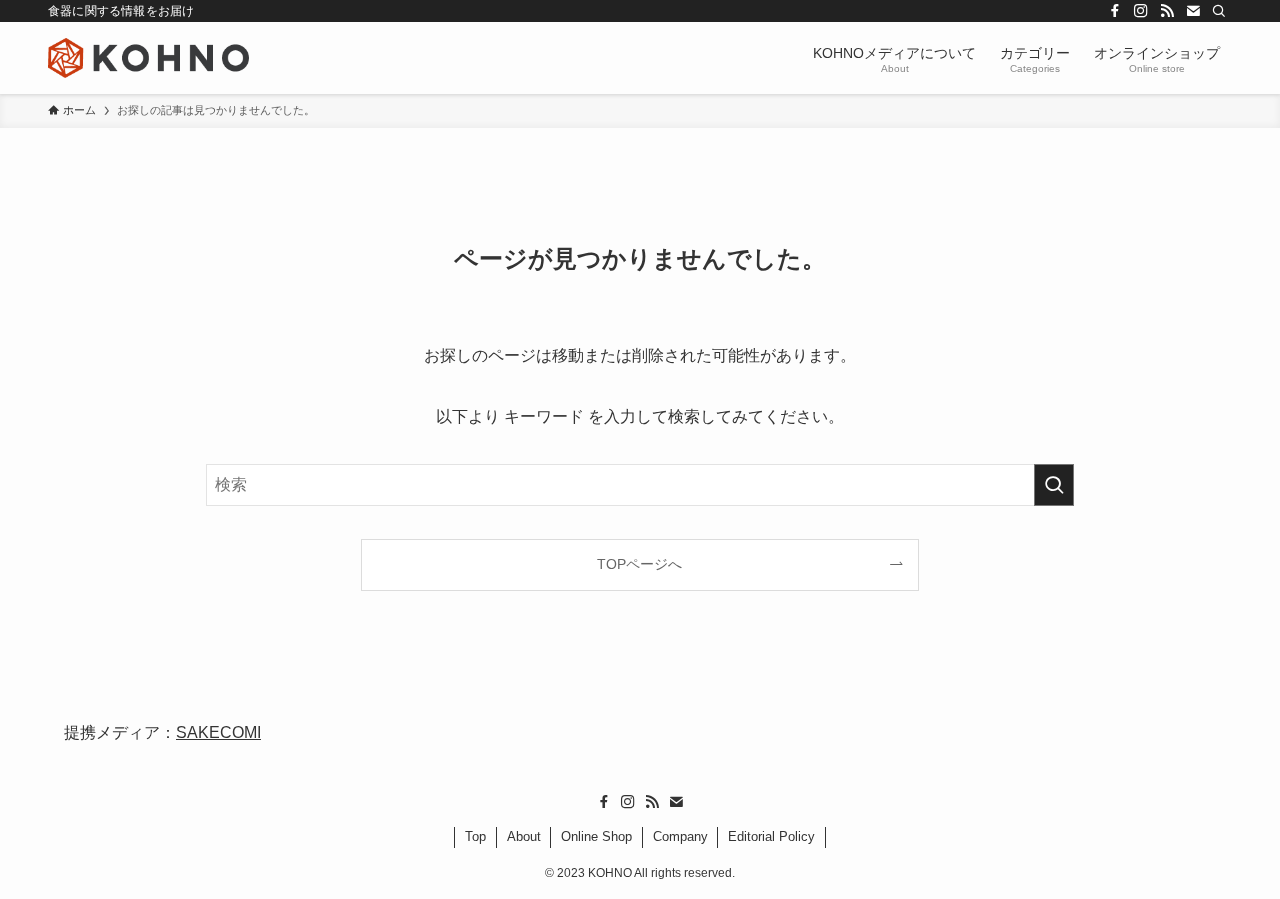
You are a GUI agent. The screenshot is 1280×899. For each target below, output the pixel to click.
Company (680, 836)
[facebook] (1115, 11)
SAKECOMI (218, 732)
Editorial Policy (771, 836)
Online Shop (596, 836)
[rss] (1167, 11)
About (524, 836)
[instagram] (1141, 11)
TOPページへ (639, 564)
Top (475, 836)
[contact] (1193, 11)
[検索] (1219, 11)
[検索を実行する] (1054, 485)
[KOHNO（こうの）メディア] (148, 58)
